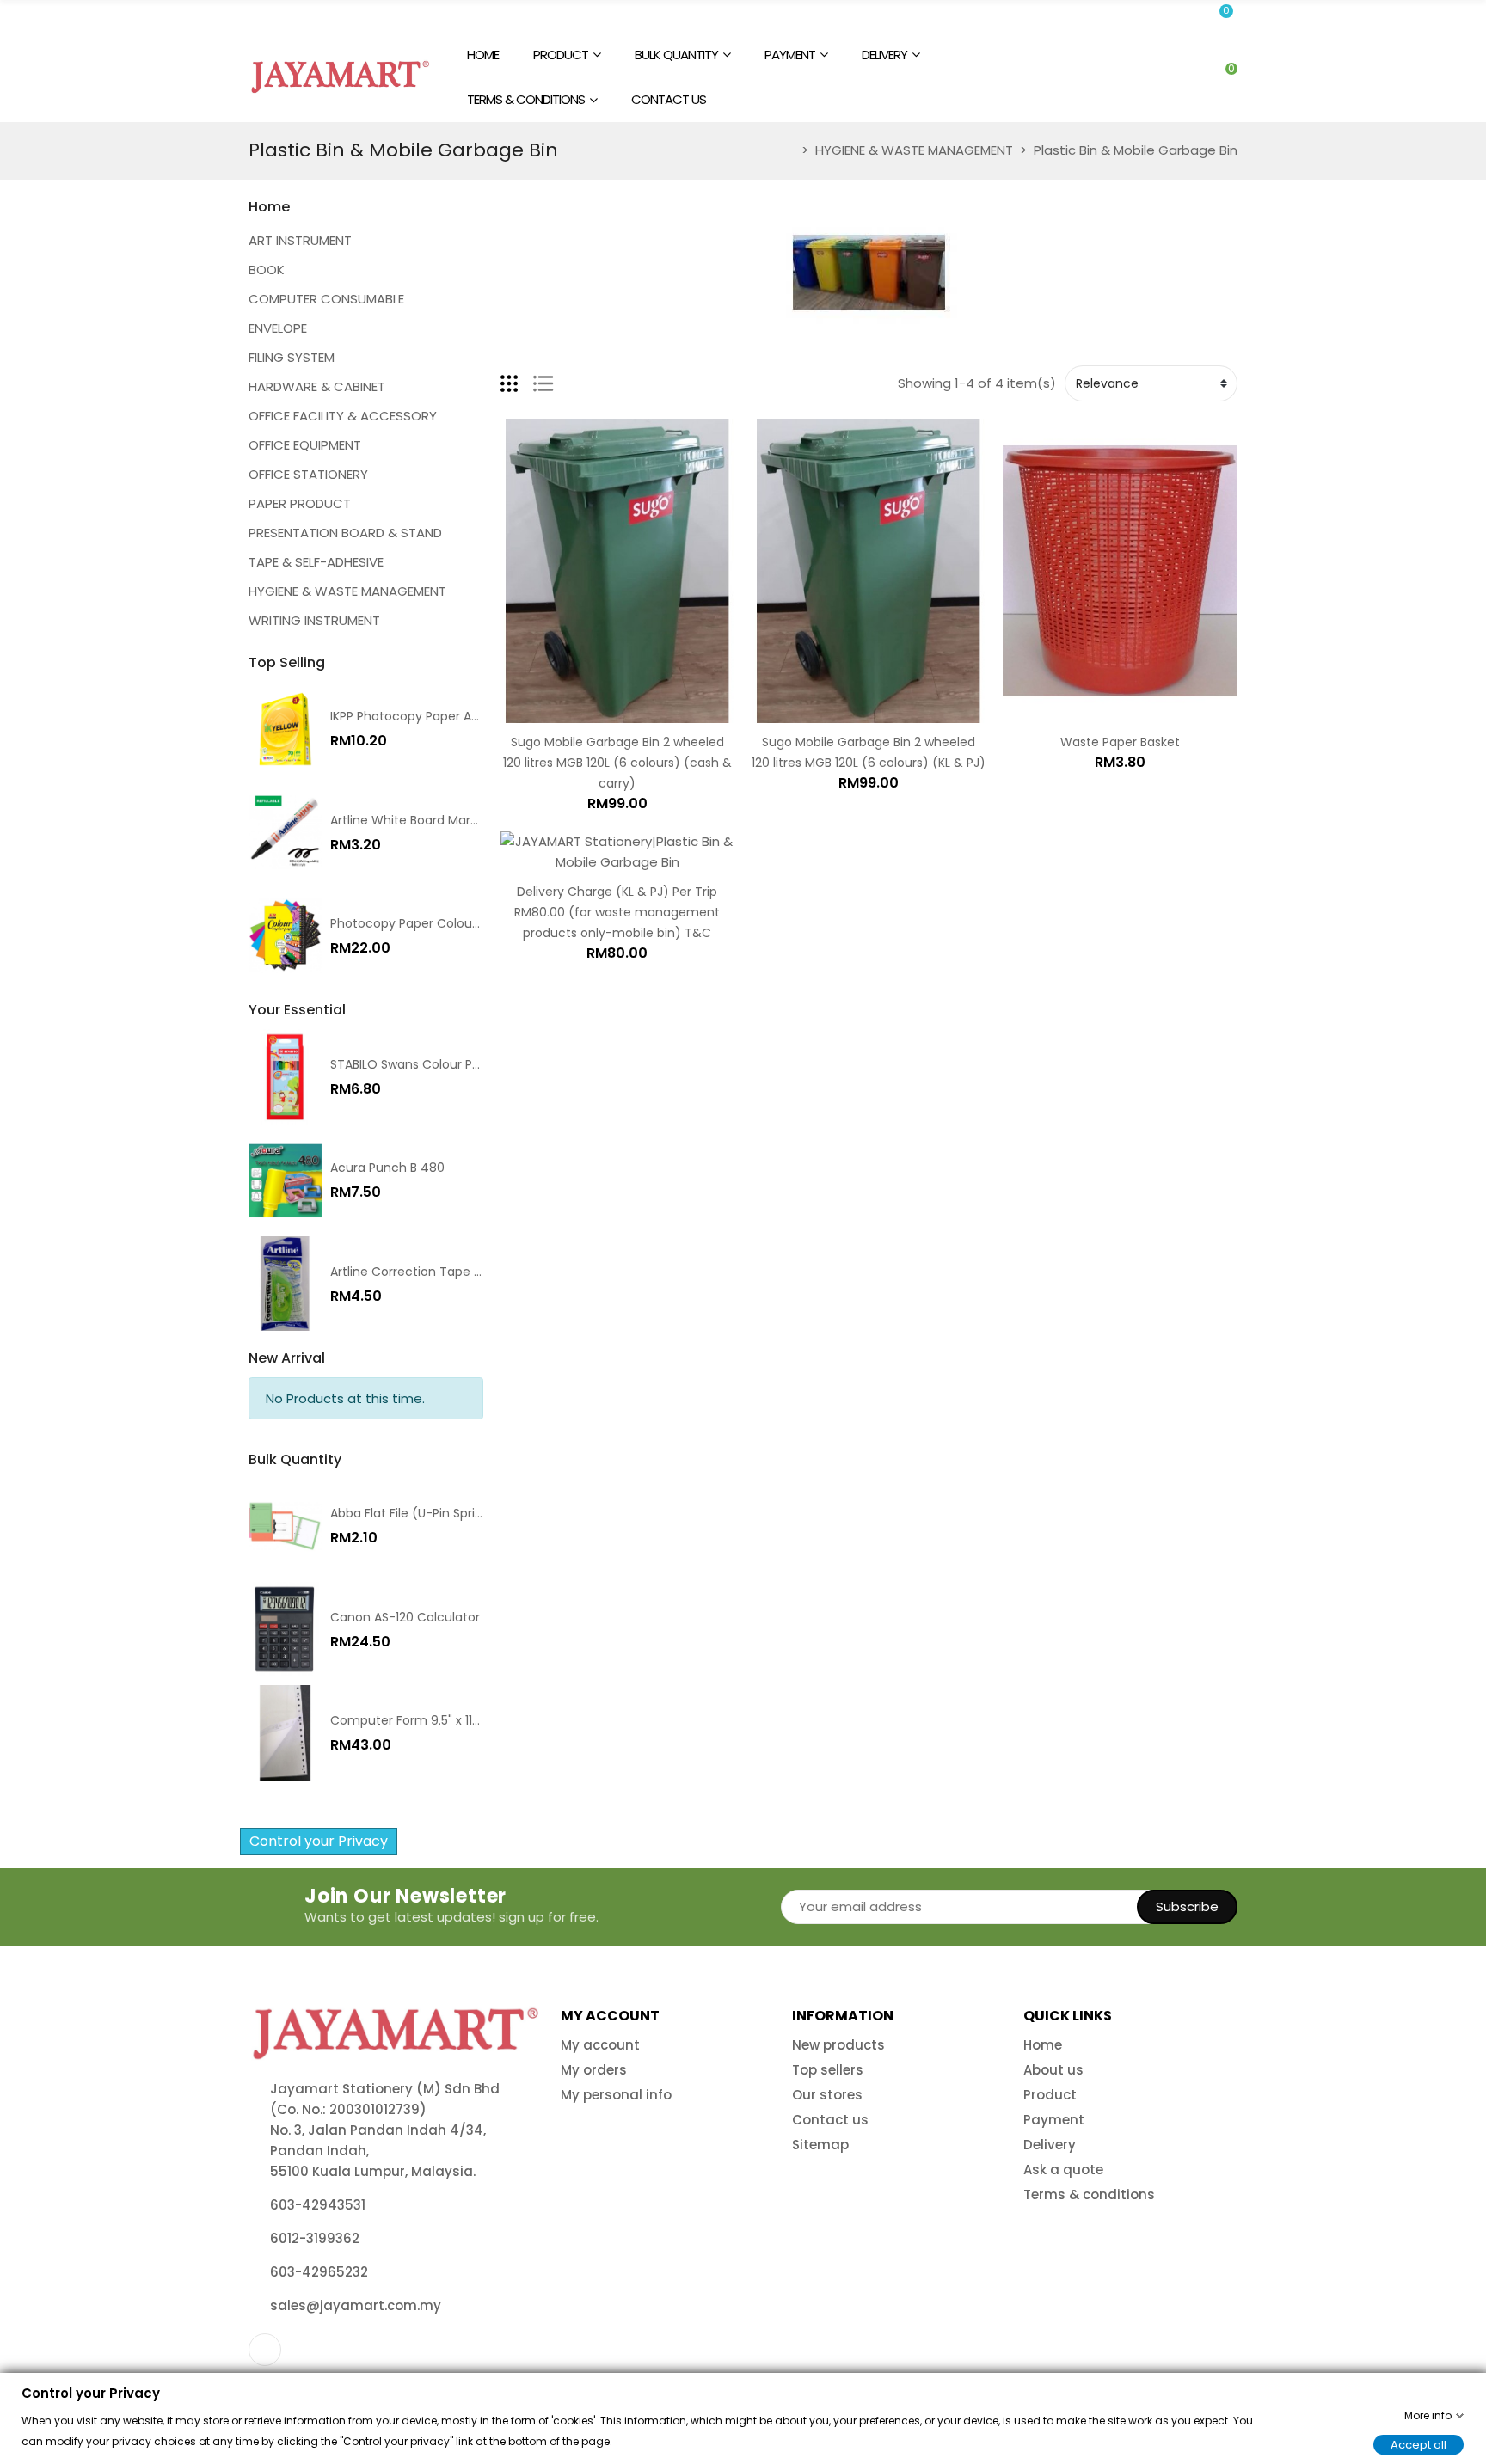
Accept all (1418, 2444)
